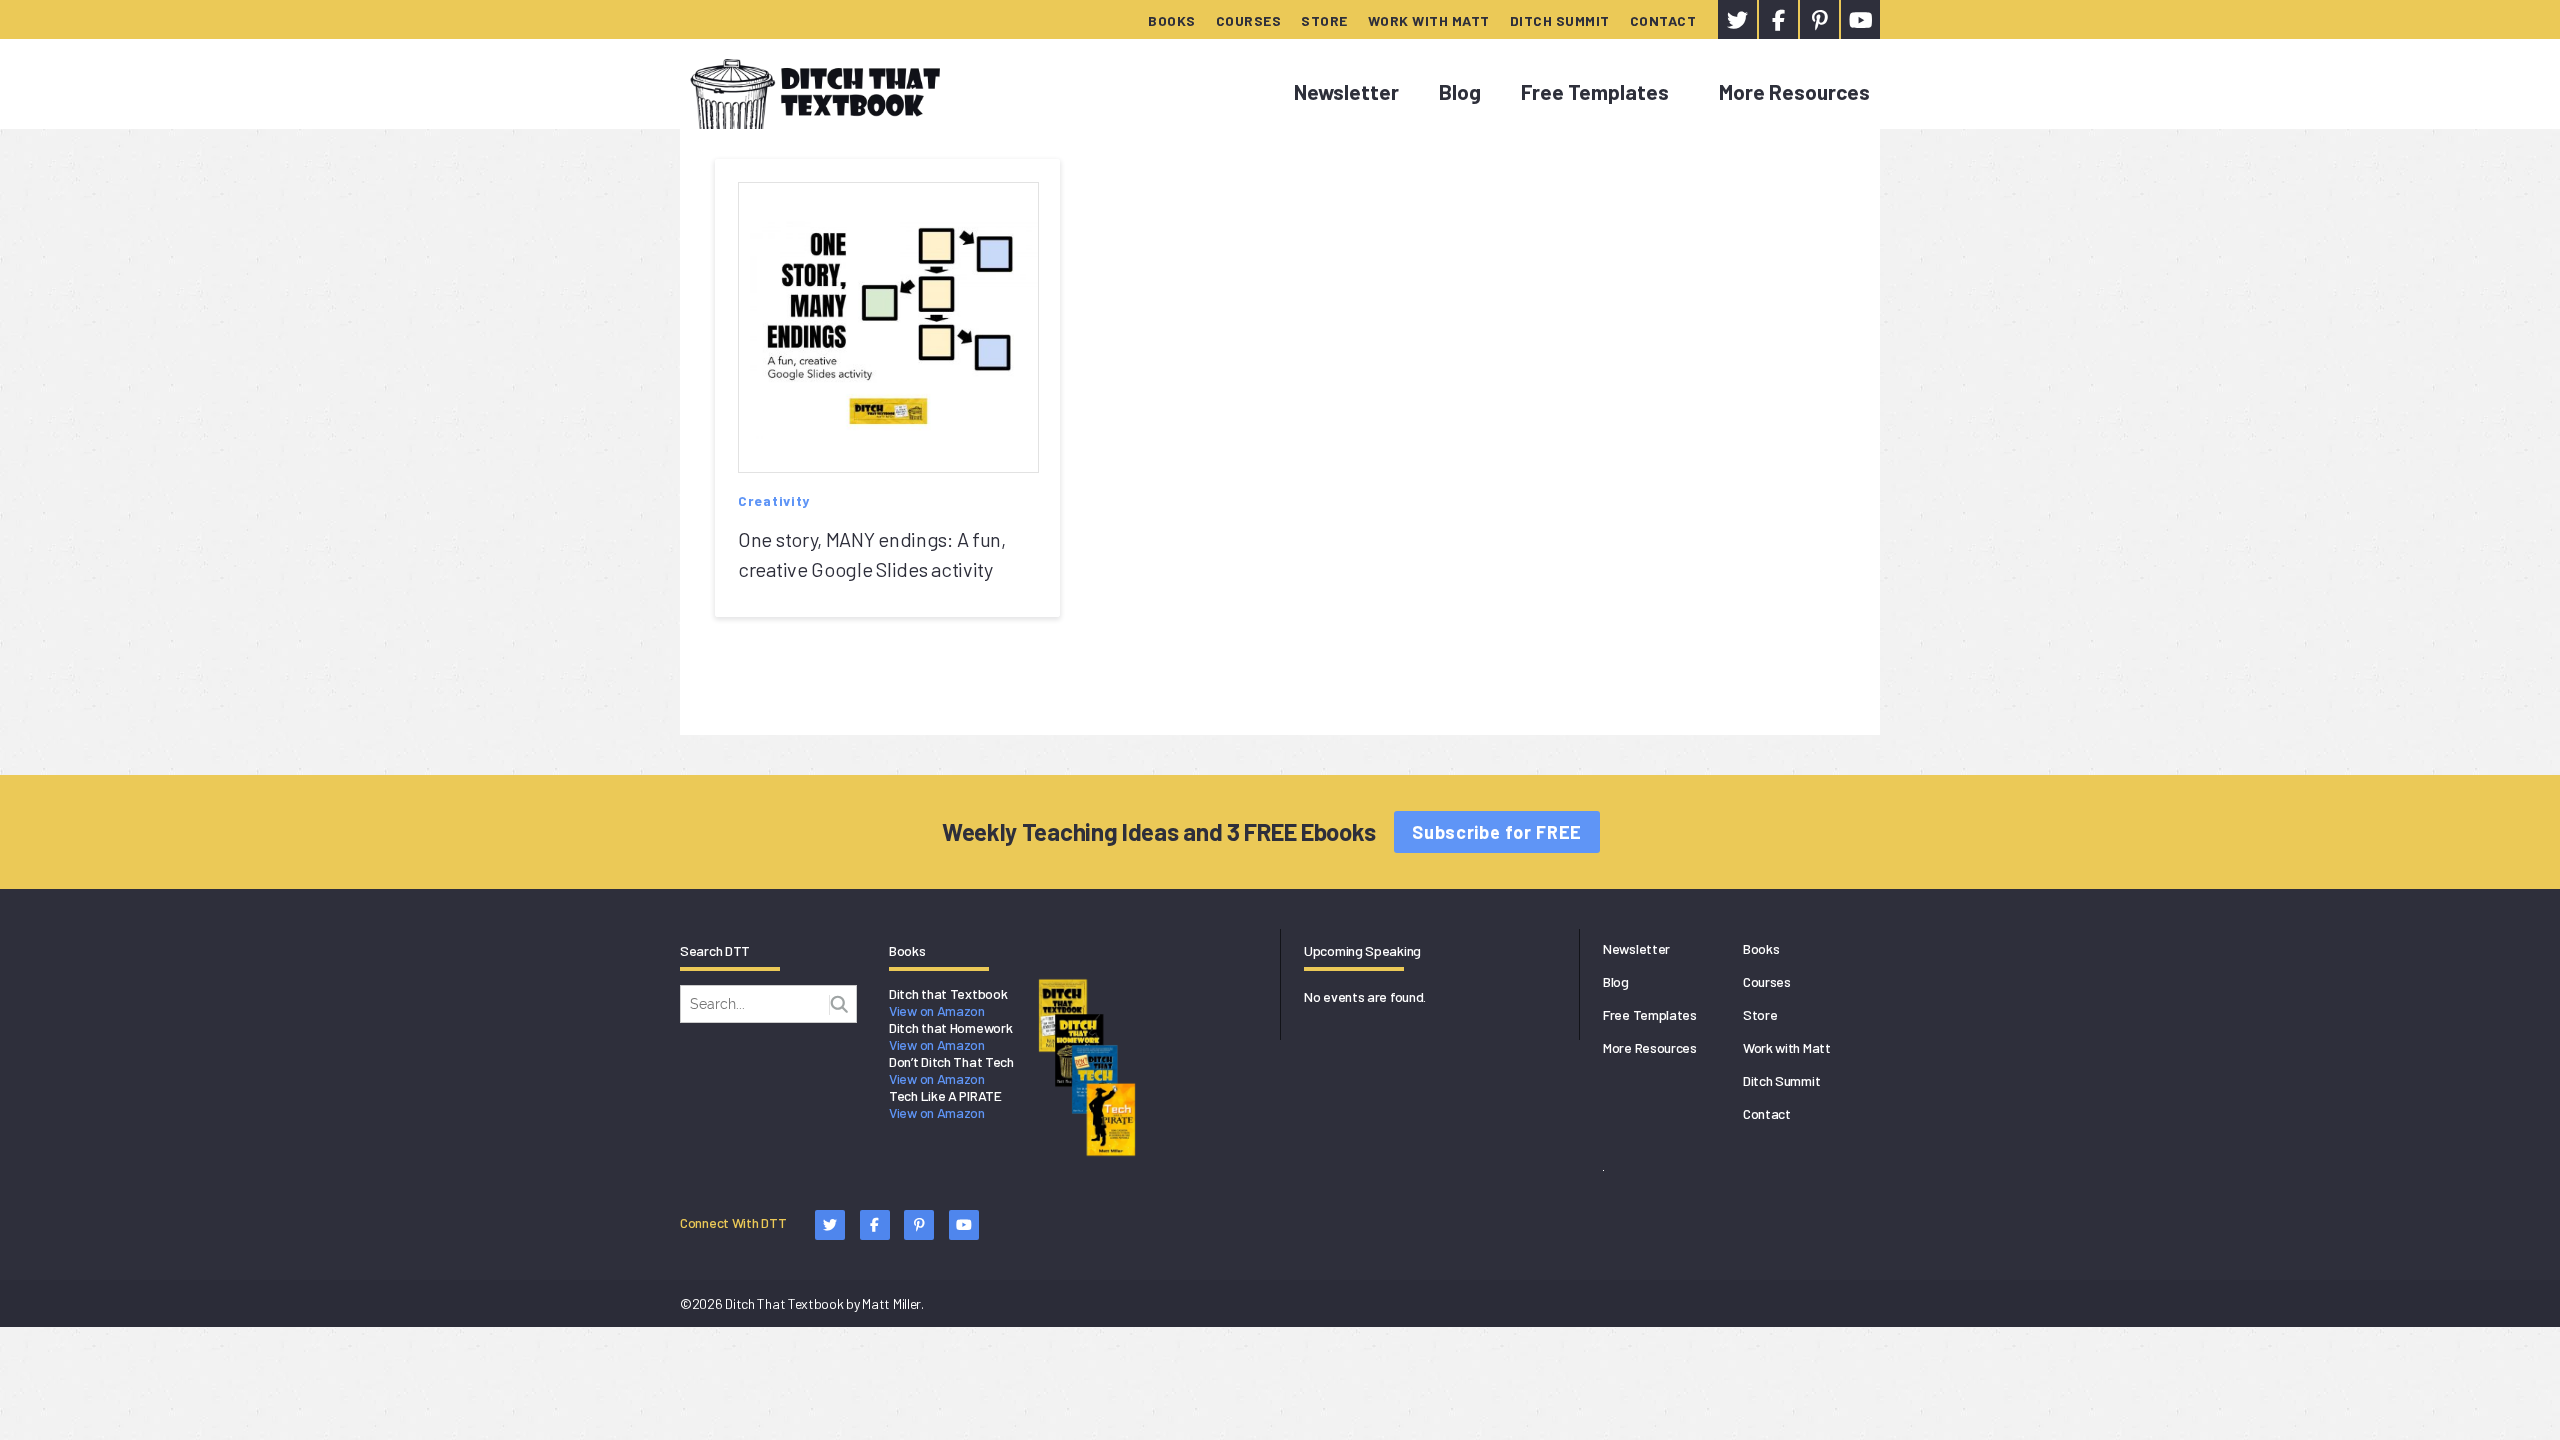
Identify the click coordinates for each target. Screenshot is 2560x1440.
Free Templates (1595, 91)
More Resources (1794, 91)
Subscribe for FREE (1497, 832)
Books (1172, 20)
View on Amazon (937, 1010)
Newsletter (1346, 91)
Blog (1460, 91)
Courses (1249, 20)
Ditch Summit (1560, 20)
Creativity (774, 500)
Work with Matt (1429, 20)
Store (1324, 20)
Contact (1663, 20)
